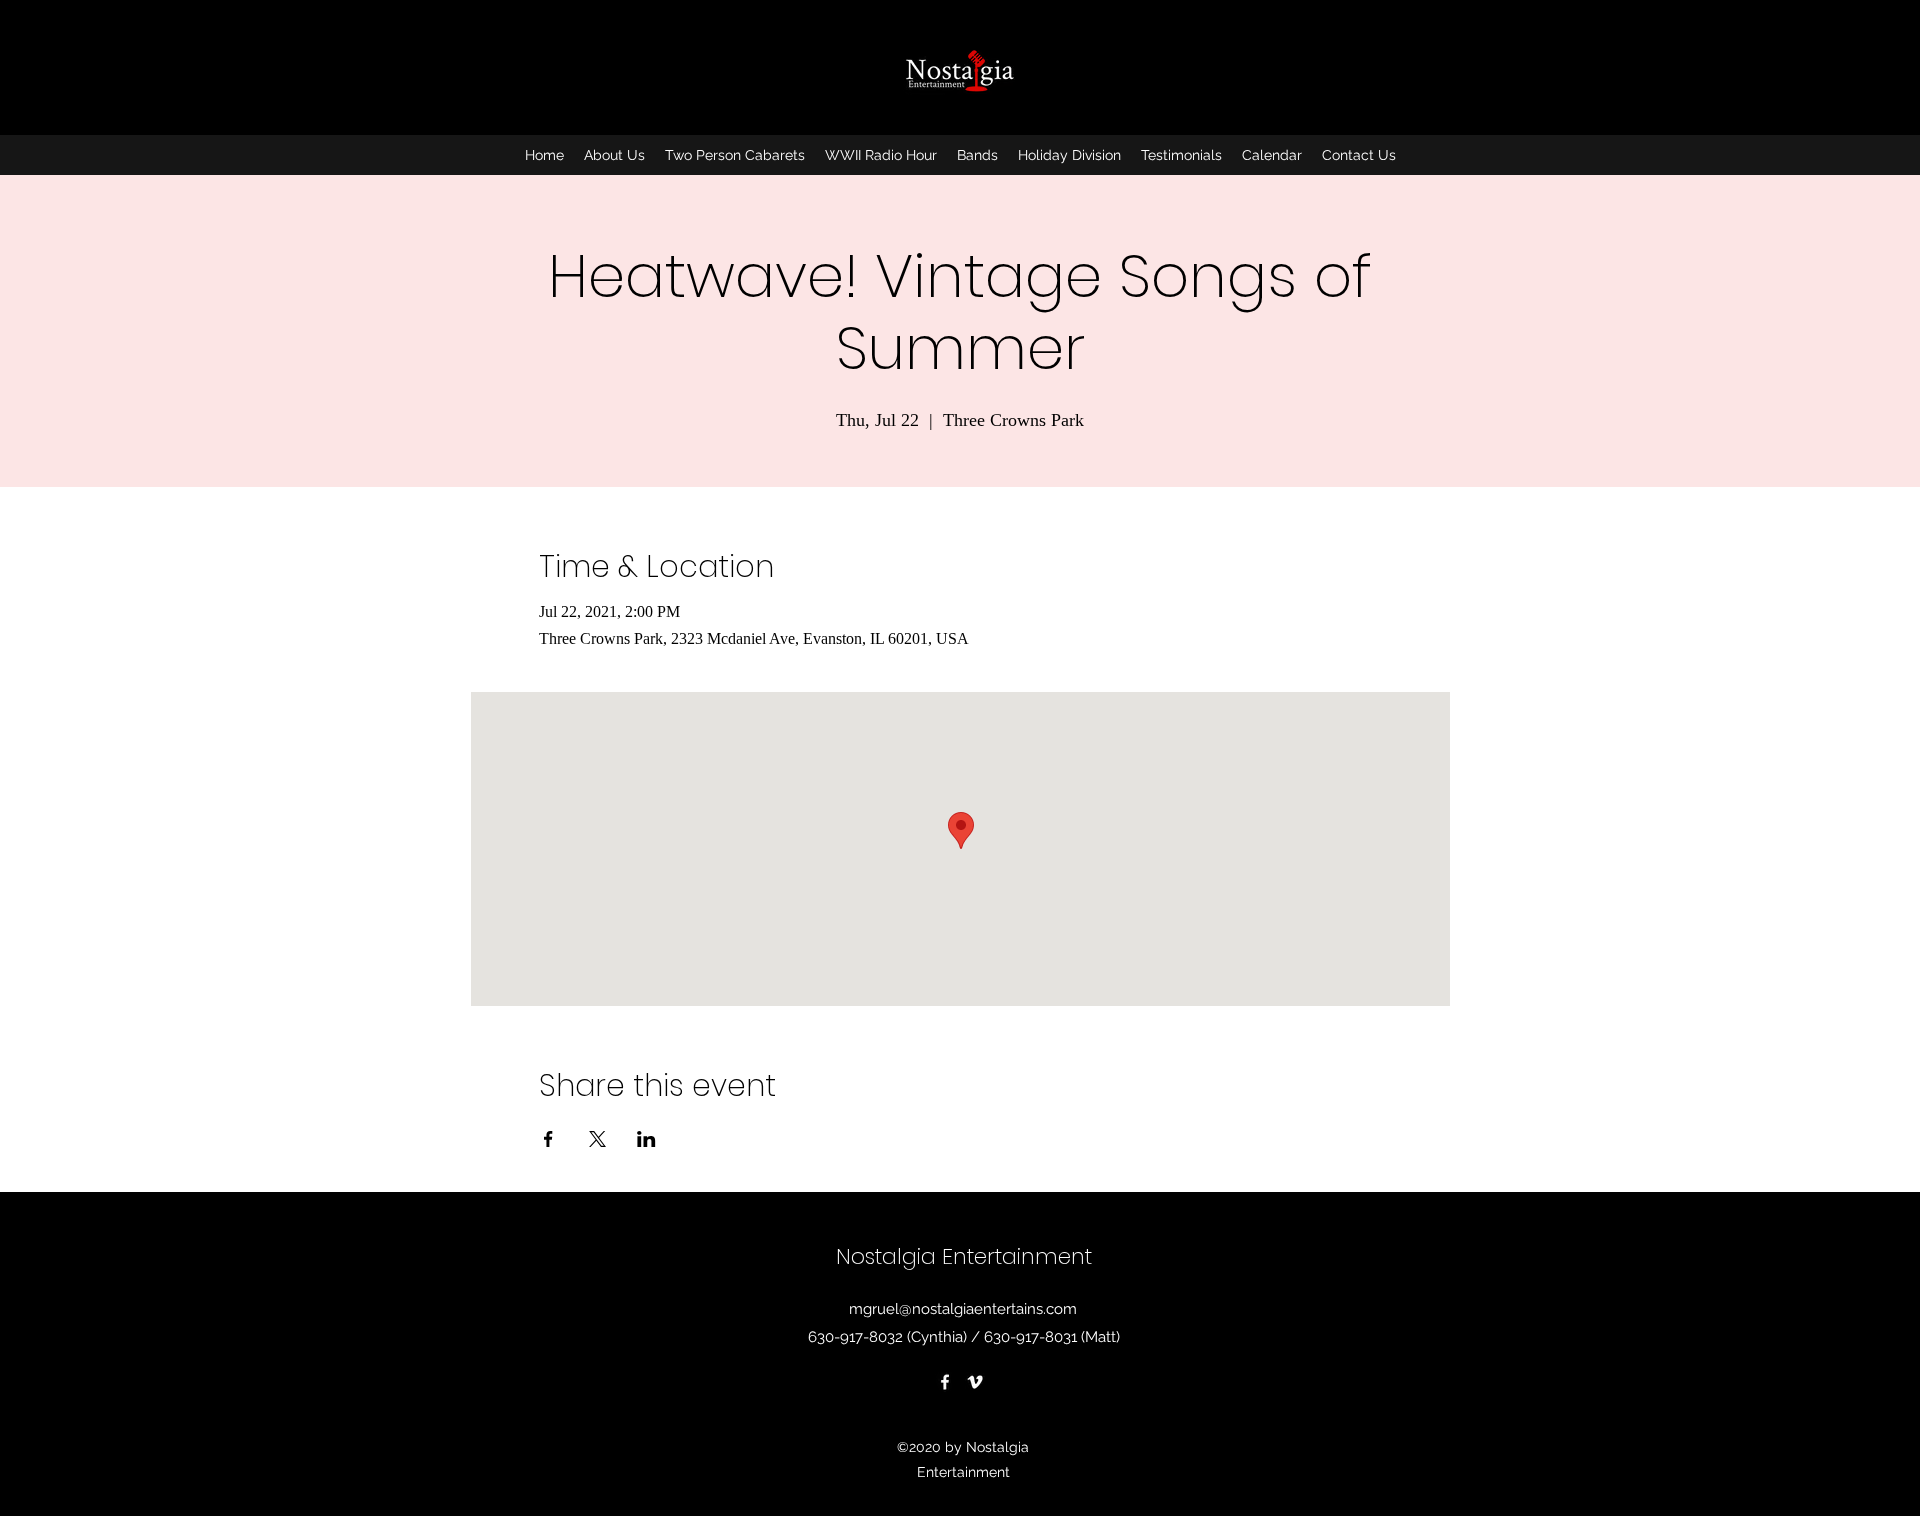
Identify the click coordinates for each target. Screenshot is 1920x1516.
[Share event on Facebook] (548, 1139)
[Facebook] (945, 1382)
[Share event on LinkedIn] (646, 1139)
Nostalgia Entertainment (964, 1256)
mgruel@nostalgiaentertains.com (963, 1309)
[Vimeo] (975, 1382)
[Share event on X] (597, 1139)
